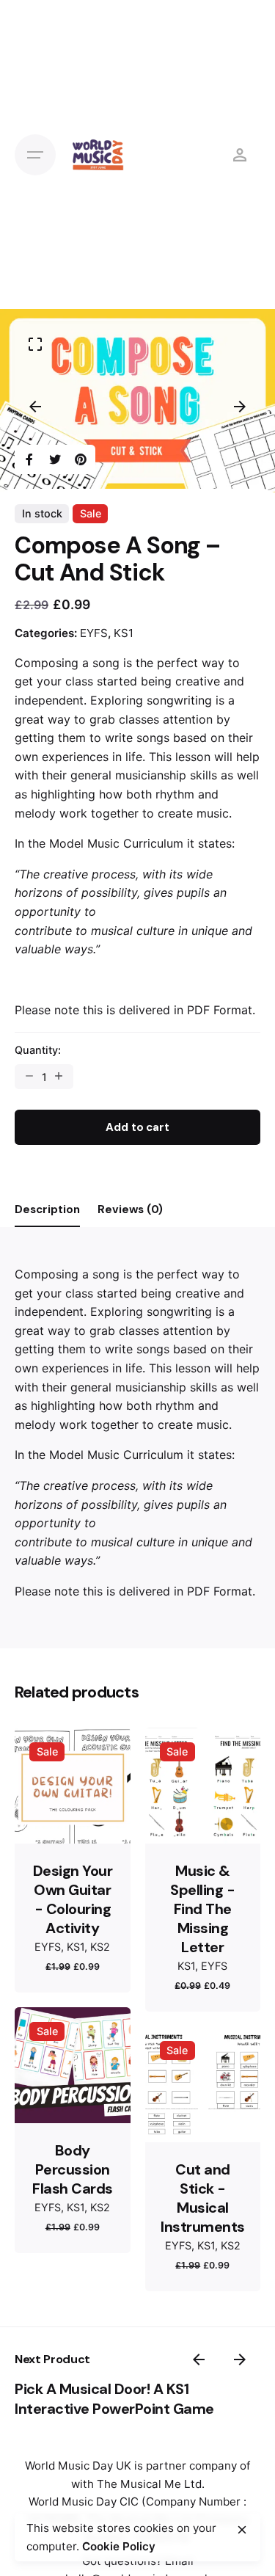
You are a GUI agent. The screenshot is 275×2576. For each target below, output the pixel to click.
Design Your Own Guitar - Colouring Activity (73, 1899)
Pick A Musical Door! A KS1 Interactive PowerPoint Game (114, 2399)
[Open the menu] (35, 155)
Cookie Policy (119, 2546)
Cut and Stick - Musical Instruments (203, 2198)
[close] (242, 2530)
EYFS (94, 633)
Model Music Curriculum (116, 843)
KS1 (124, 633)
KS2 (100, 1947)
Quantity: (38, 1050)
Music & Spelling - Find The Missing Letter (202, 1909)
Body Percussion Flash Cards (73, 2169)
